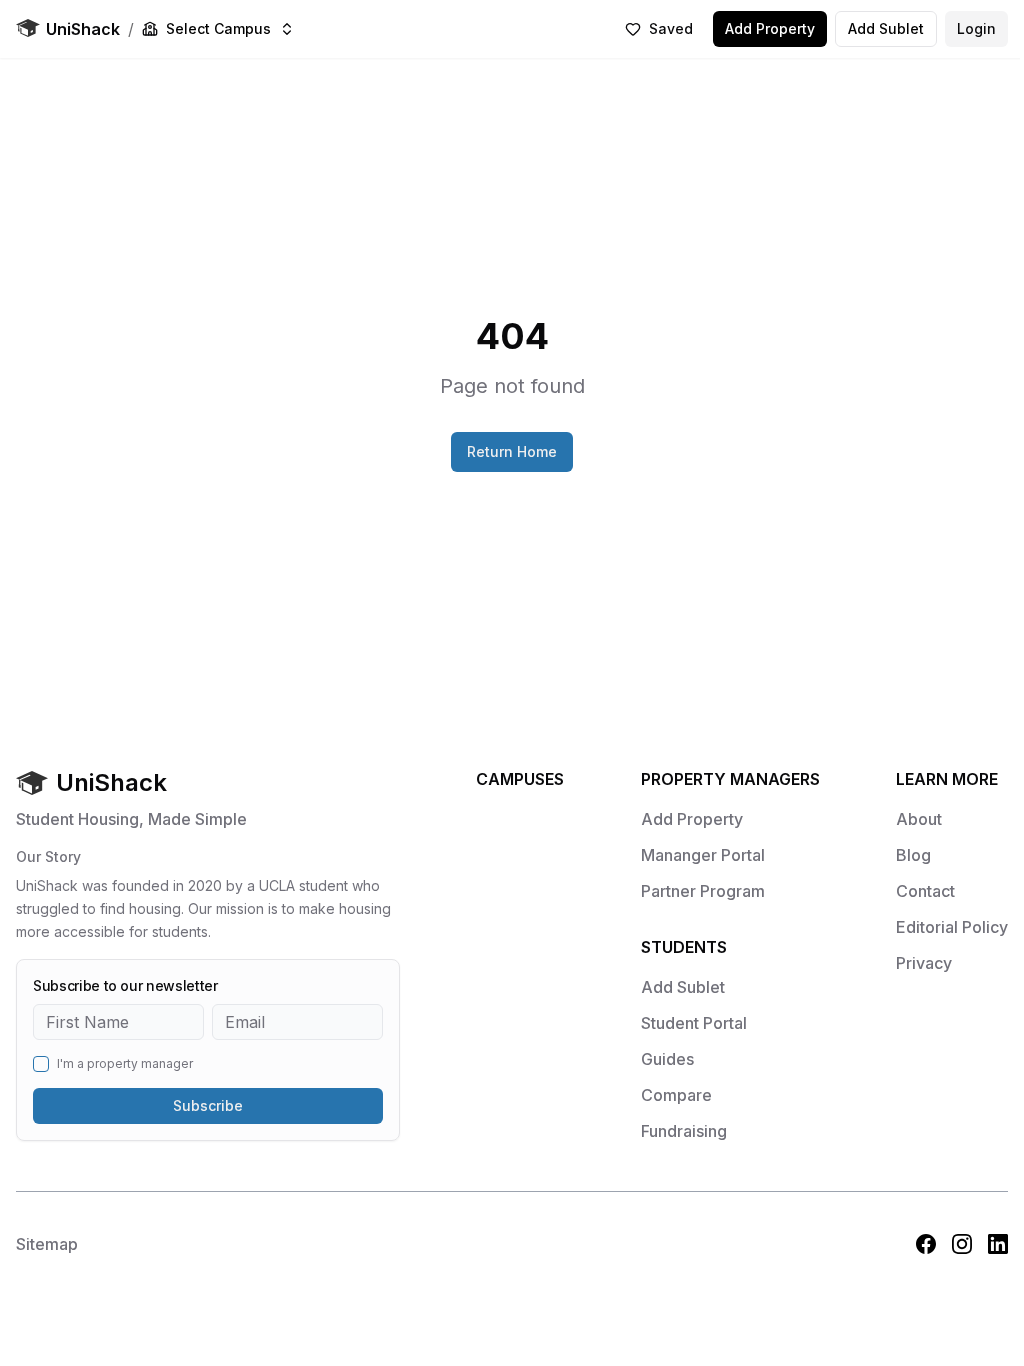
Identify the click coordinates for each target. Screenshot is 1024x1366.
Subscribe (208, 1105)
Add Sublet (886, 28)
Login (976, 28)
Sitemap (47, 1244)
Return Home (512, 451)
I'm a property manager (125, 1064)
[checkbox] (41, 1064)
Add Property (770, 28)
